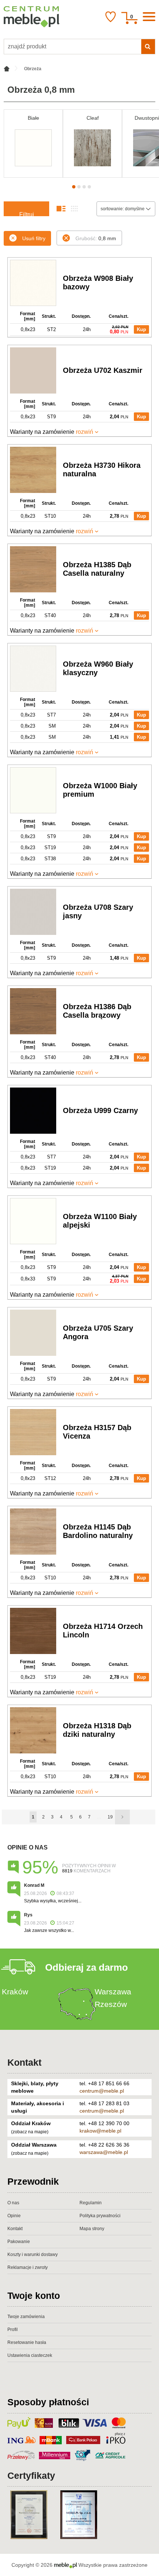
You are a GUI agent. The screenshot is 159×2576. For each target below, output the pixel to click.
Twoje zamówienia (26, 2317)
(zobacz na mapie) (30, 2132)
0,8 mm (96, 238)
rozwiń (84, 432)
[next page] (122, 1817)
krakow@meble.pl (100, 2131)
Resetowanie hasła (27, 2342)
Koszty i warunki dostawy (33, 2255)
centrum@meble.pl (102, 2091)
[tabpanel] (33, 144)
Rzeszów (111, 2004)
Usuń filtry (34, 238)
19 (110, 1817)
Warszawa (113, 1992)
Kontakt (24, 2062)
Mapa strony (92, 2229)
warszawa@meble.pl (104, 2152)
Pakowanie (19, 2242)
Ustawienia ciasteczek (30, 2355)
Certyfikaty (31, 2475)
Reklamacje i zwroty (28, 2267)
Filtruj (27, 214)
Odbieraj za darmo (87, 1967)
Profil (13, 2330)
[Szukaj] (148, 47)
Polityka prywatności (100, 2216)
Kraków (15, 1992)
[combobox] (126, 209)
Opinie (14, 2216)
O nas (13, 2203)
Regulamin (91, 2203)
